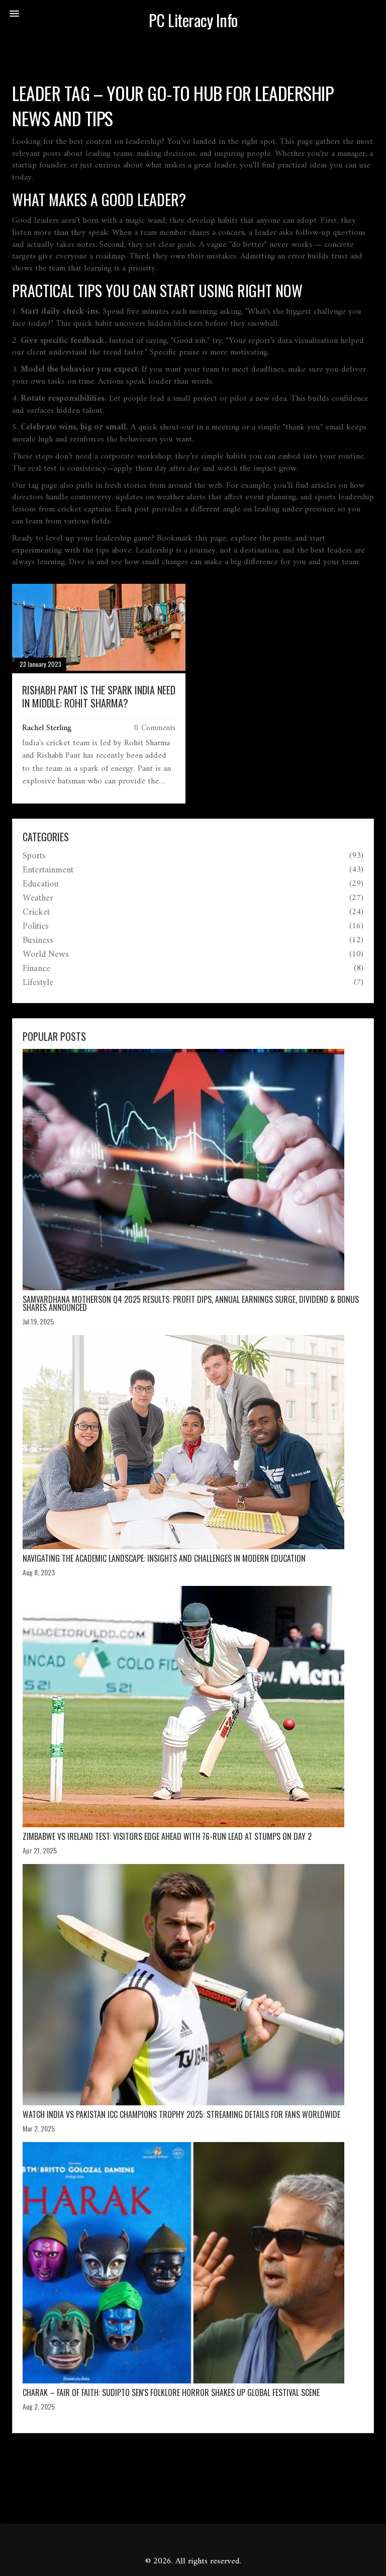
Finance (36, 969)
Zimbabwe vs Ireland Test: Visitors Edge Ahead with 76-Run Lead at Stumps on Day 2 (167, 1836)
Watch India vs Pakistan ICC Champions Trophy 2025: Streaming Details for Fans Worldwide (181, 2114)
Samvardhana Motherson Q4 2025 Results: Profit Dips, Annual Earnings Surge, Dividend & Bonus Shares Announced (191, 1303)
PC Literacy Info (193, 20)
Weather (38, 899)
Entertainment (48, 870)
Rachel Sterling (47, 728)
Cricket (36, 913)
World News (46, 955)
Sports (34, 856)
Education (40, 884)
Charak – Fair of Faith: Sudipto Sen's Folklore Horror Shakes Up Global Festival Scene (171, 2392)
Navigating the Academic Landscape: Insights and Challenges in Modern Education (164, 1558)
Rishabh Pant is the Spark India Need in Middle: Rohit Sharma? (99, 696)
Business (38, 941)
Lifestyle (38, 983)
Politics (36, 927)
